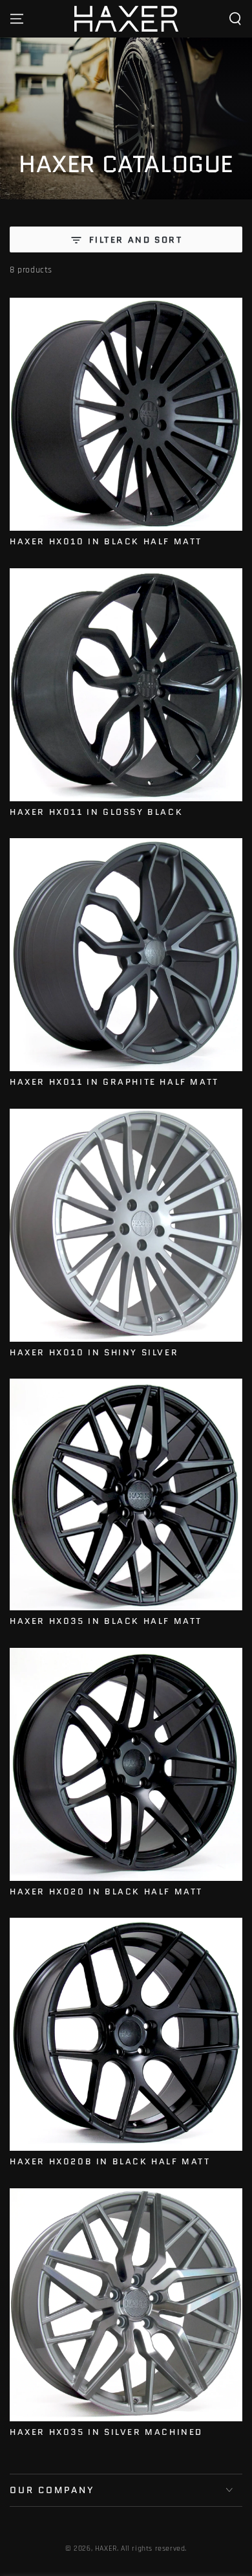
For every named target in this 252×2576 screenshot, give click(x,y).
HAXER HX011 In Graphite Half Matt (114, 1082)
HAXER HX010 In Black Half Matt (106, 541)
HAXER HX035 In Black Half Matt (106, 1621)
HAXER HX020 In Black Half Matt (106, 1892)
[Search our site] (235, 19)
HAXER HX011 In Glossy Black (96, 812)
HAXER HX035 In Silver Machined (106, 2432)
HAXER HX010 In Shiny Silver (94, 1352)
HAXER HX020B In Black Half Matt (110, 2161)
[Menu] (17, 19)
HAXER (106, 2548)
